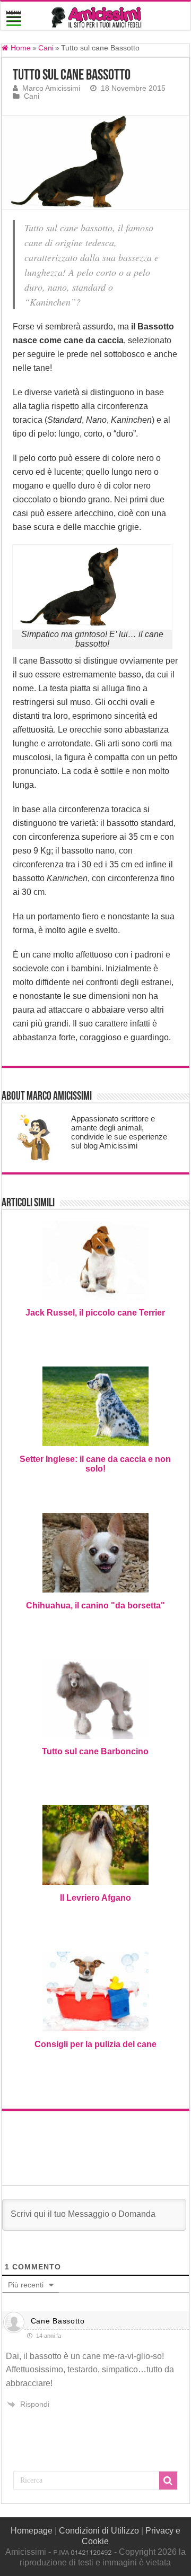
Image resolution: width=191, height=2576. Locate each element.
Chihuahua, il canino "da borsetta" (95, 1605)
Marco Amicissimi (51, 88)
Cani (46, 48)
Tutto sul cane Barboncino (95, 1751)
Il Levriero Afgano (95, 1898)
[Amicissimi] (103, 15)
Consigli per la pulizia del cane (95, 2044)
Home (20, 48)
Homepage (32, 2531)
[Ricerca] (168, 2481)
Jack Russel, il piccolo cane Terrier (95, 1313)
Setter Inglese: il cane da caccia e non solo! (95, 1464)
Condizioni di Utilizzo (99, 2531)
